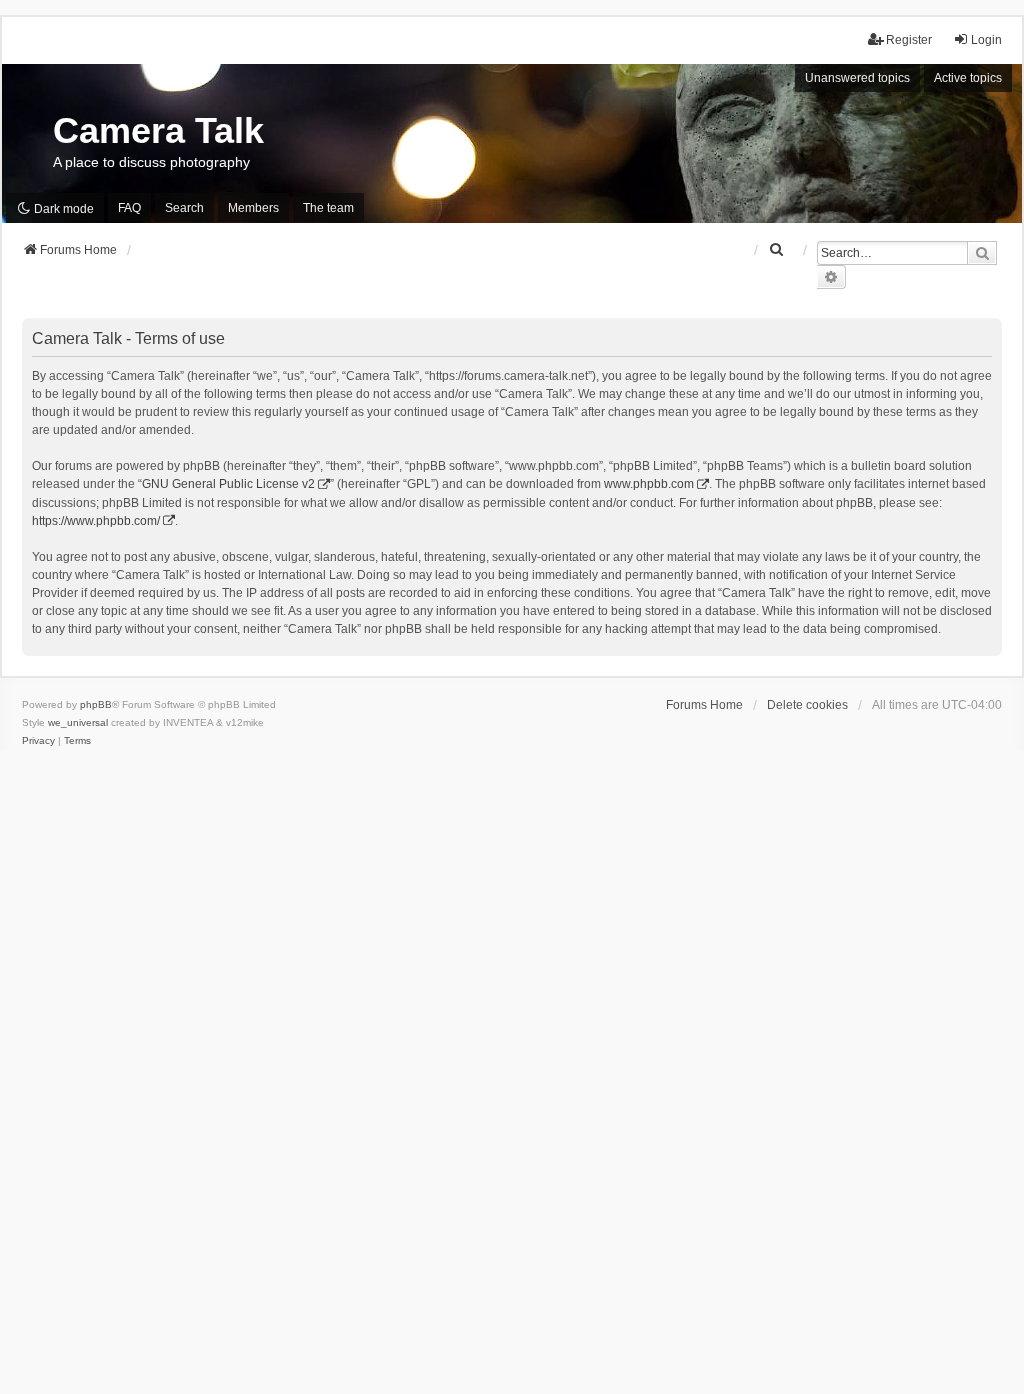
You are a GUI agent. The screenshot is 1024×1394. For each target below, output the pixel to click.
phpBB (96, 704)
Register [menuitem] (909, 40)
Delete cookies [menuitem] (807, 705)
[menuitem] (777, 250)
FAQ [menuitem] (129, 208)
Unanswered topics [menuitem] (857, 78)
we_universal (78, 722)
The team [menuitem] (328, 208)
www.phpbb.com (649, 484)
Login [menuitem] (986, 40)
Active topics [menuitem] (968, 78)
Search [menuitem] (184, 208)
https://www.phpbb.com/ (96, 521)
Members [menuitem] (253, 208)
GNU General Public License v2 (228, 484)
